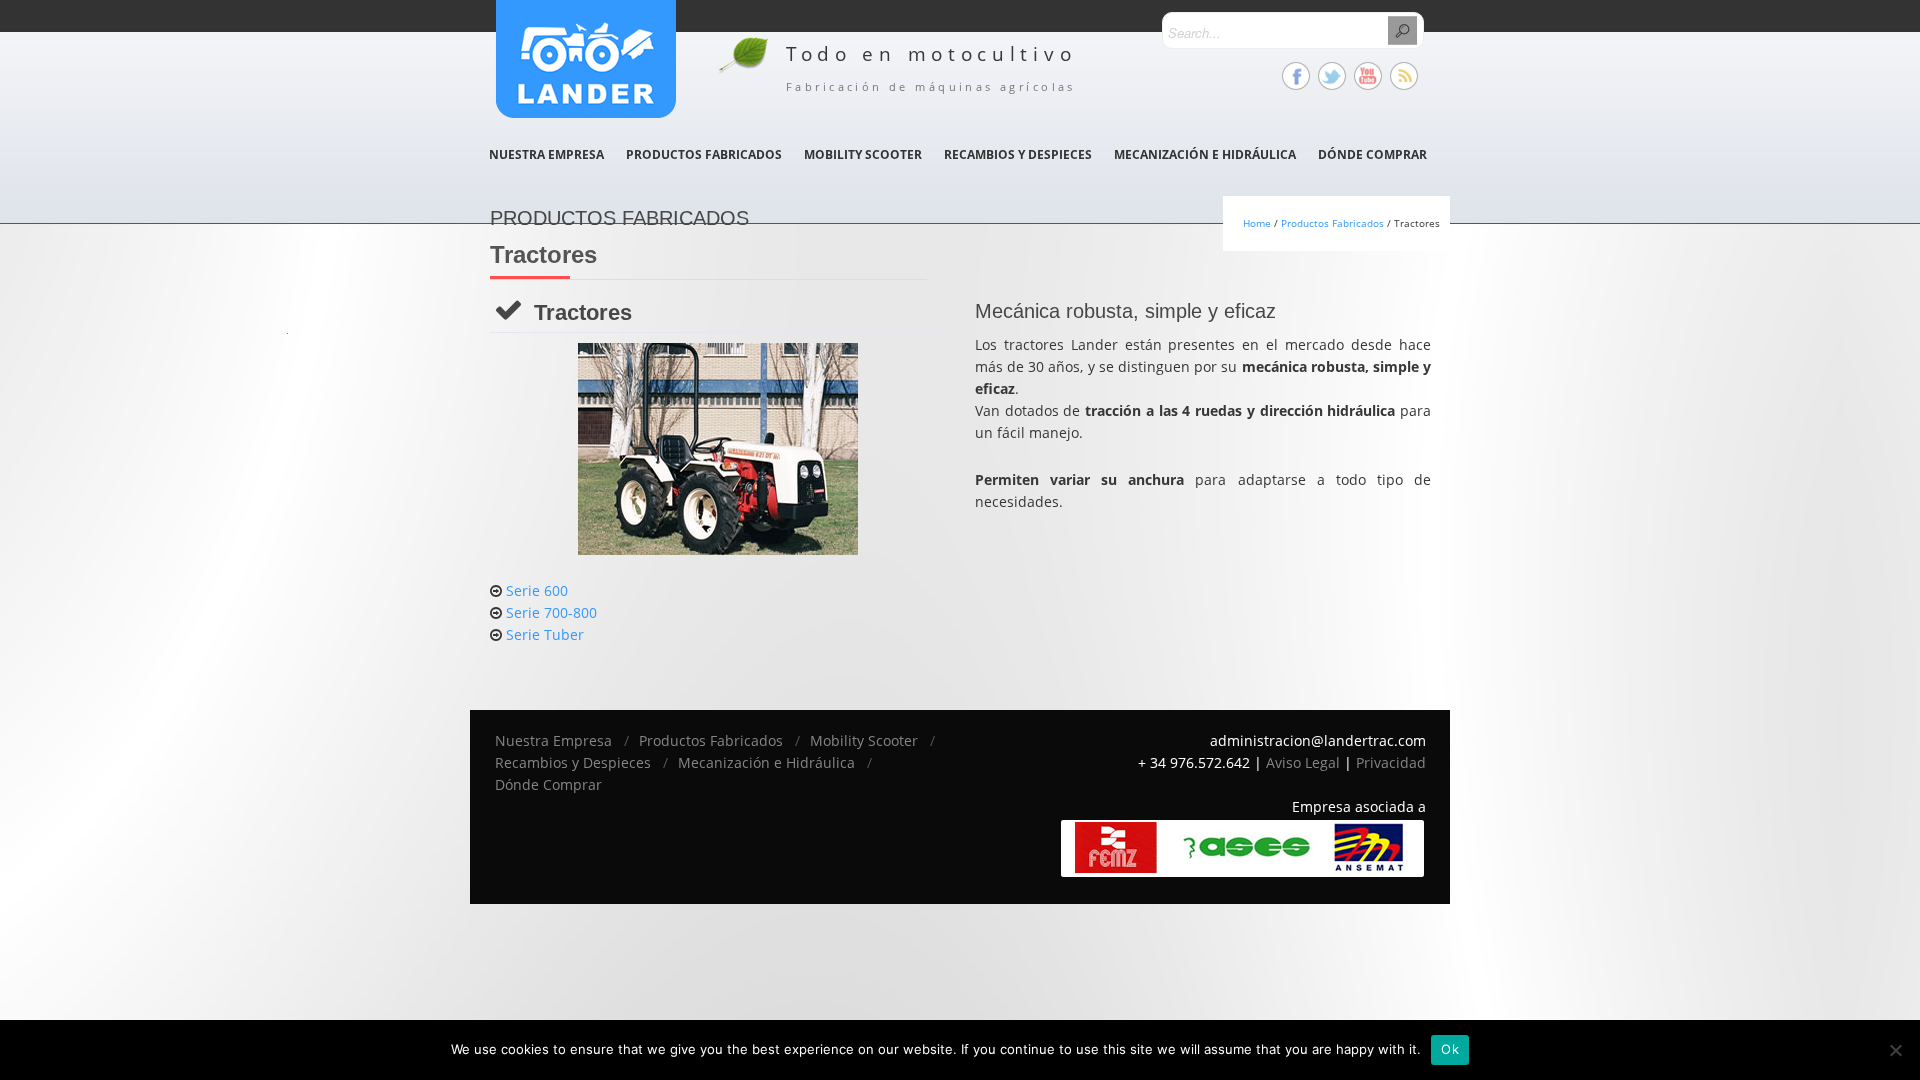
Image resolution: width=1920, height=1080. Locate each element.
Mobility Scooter (863, 154)
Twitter (1332, 76)
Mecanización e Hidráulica (1205, 154)
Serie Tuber (545, 634)
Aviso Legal (1303, 762)
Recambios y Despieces (1018, 154)
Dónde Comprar (1372, 154)
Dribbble (1368, 76)
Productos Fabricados (704, 154)
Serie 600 (537, 590)
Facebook (1296, 76)
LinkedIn (1404, 76)
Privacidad (1391, 762)
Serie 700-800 (551, 612)
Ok (1450, 1049)
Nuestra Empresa (546, 154)
